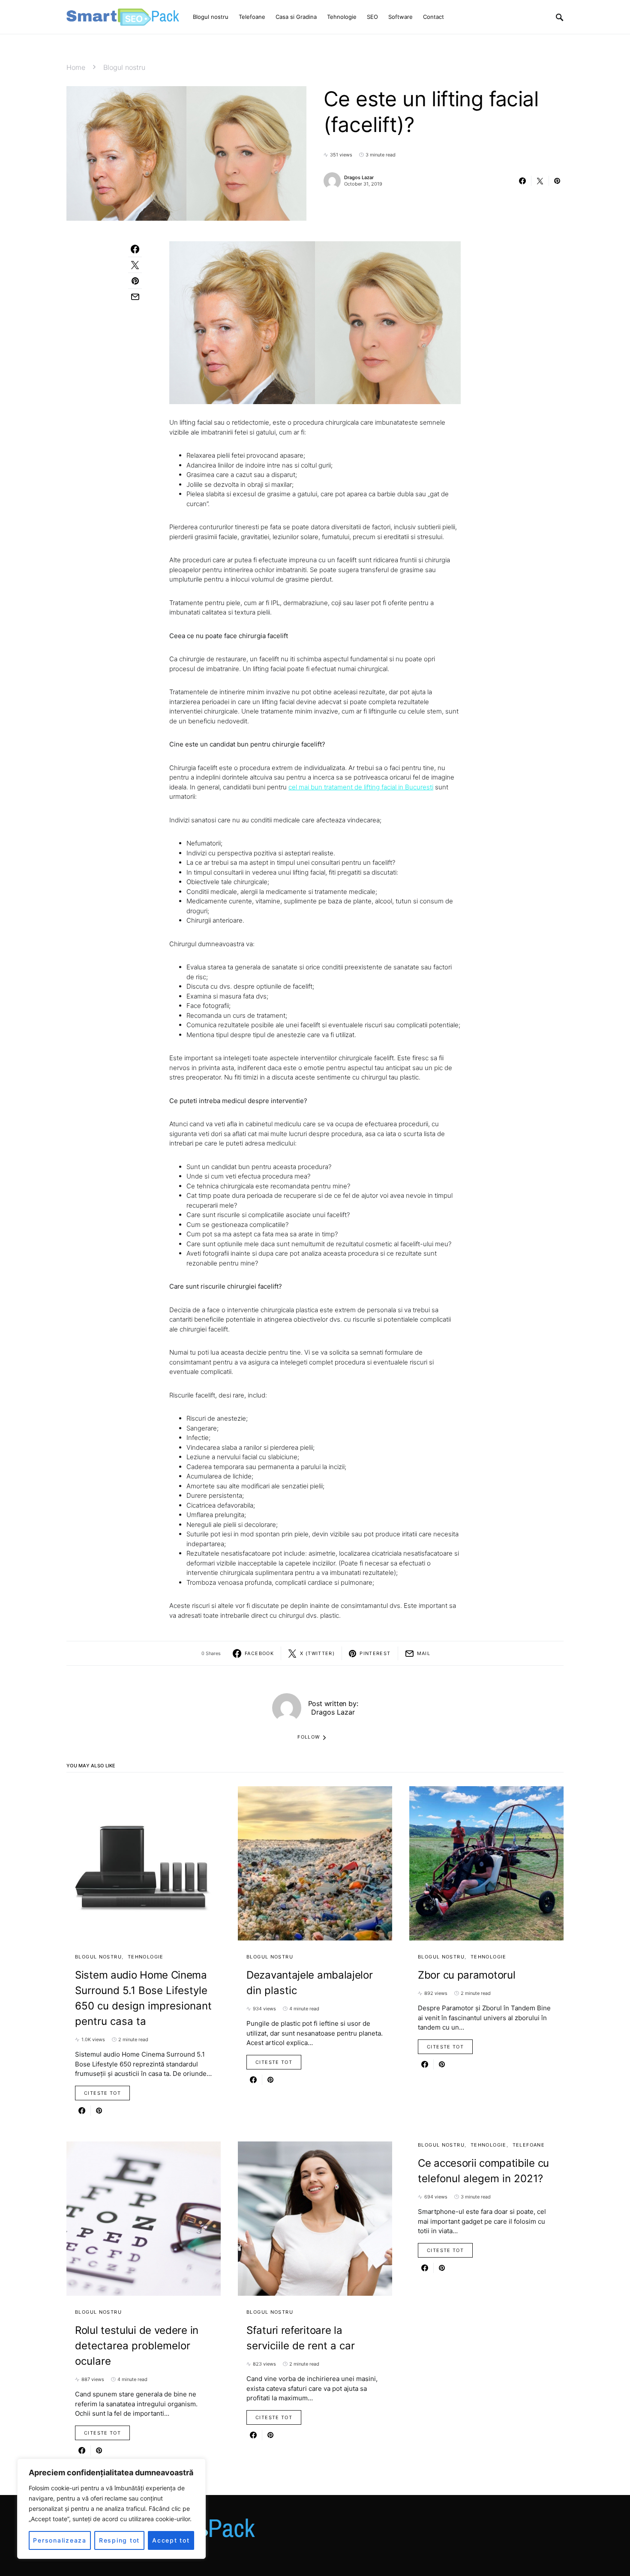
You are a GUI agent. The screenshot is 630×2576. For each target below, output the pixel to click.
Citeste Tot (102, 2093)
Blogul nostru (124, 67)
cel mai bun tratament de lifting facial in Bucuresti (361, 787)
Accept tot (171, 2540)
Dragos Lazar (359, 177)
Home (76, 67)
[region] (111, 2509)
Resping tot (119, 2540)
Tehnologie (146, 1957)
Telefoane (529, 2145)
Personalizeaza (60, 2540)
